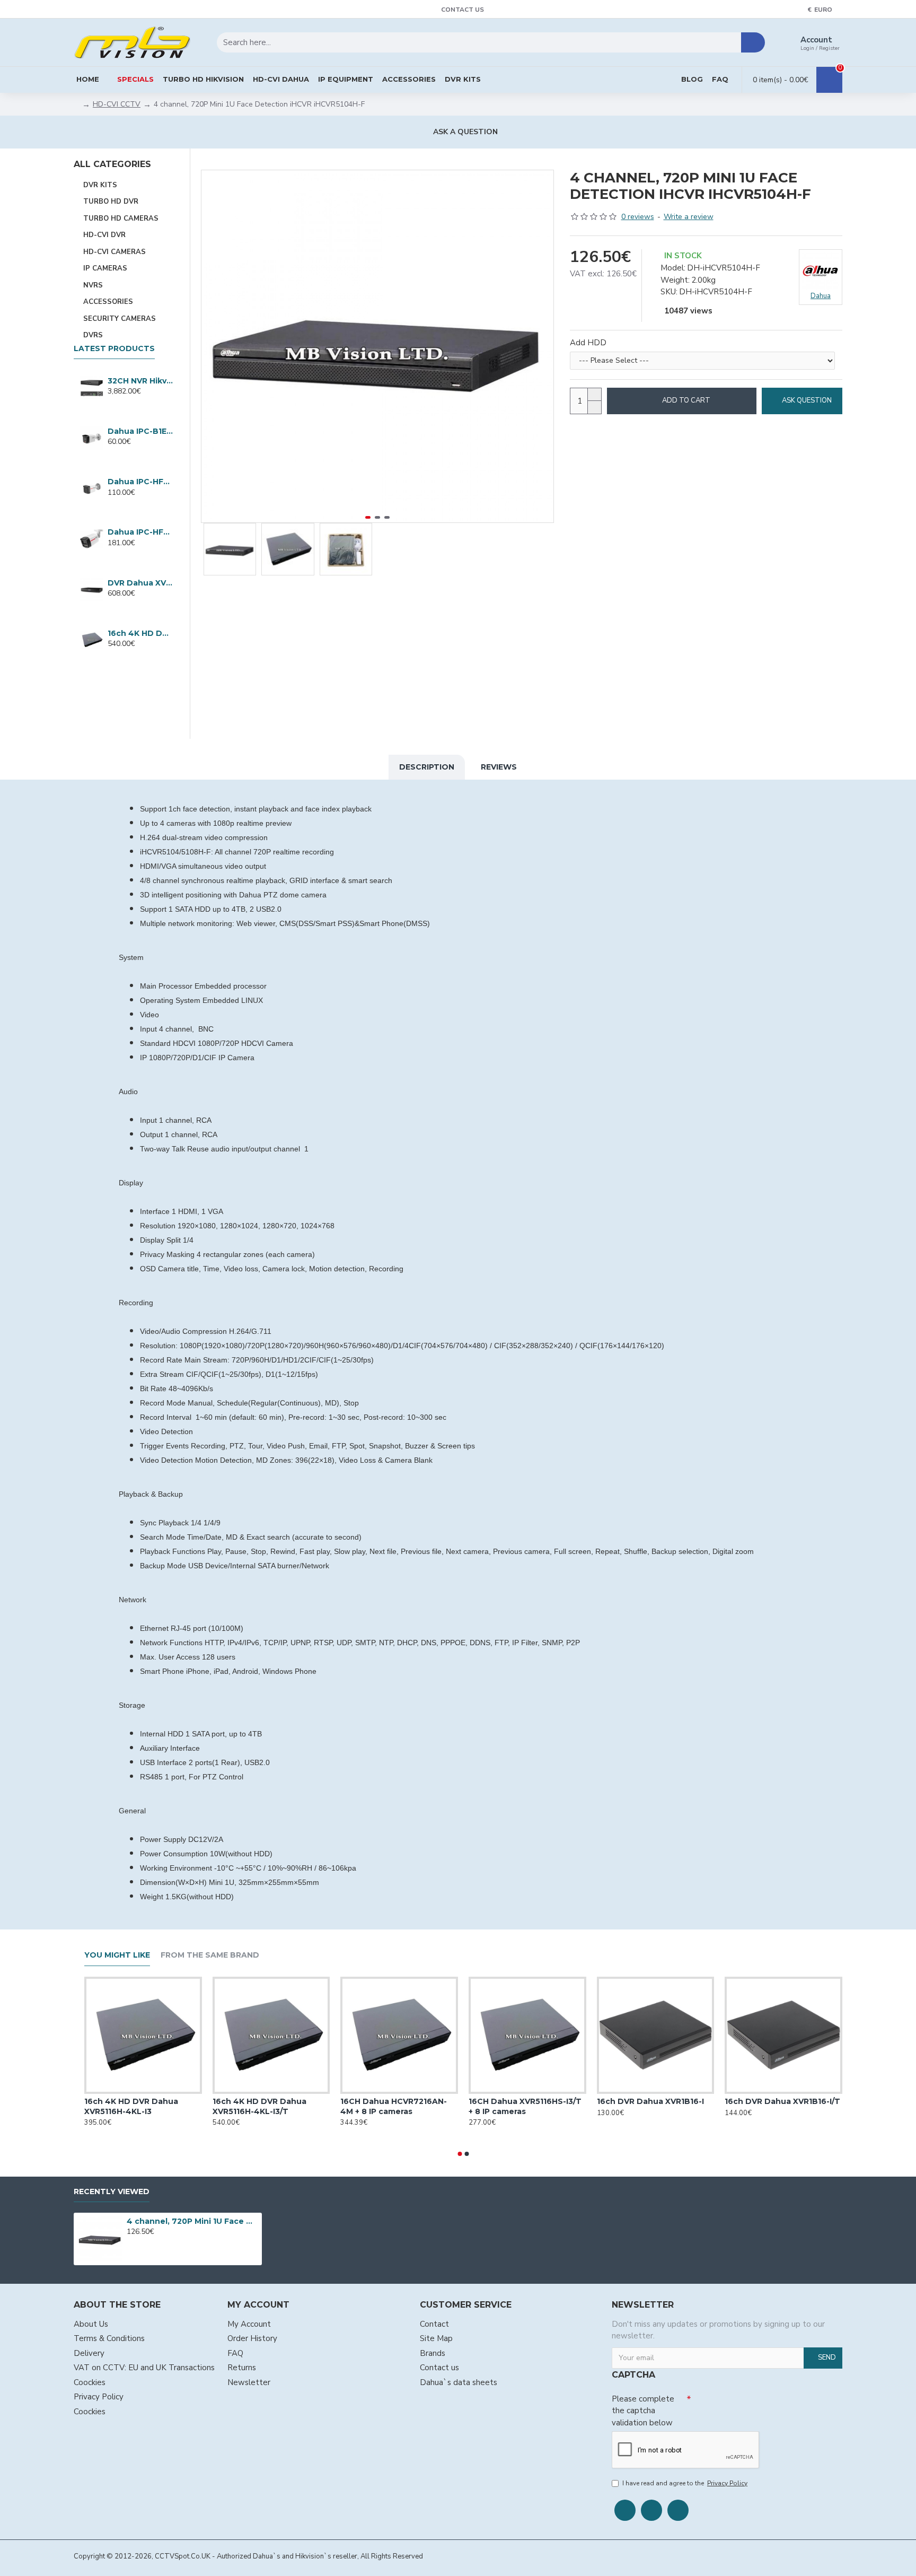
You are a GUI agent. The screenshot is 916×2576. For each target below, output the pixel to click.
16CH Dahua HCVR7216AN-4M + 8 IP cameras (394, 2106)
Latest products (114, 349)
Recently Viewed (112, 2192)
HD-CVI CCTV (117, 104)
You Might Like (117, 1955)
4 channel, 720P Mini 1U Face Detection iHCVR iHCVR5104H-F (192, 2221)
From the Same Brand (210, 1955)
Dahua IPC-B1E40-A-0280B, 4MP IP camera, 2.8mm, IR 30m (140, 431)
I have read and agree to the (685, 2483)
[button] (212, 346)
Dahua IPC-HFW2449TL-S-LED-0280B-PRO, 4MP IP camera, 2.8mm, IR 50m (140, 532)
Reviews (499, 767)
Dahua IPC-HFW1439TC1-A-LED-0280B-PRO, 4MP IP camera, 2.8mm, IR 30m (140, 482)
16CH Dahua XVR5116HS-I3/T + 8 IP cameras (525, 2106)
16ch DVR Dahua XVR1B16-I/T (782, 2101)
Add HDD (588, 343)
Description (427, 767)
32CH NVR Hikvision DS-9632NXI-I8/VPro (140, 381)
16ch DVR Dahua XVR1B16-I (650, 2101)
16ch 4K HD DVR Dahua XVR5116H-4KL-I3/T (140, 633)
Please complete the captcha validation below (643, 2411)
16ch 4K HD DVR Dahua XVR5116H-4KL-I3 (131, 2106)
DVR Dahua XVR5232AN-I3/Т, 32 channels (140, 583)
